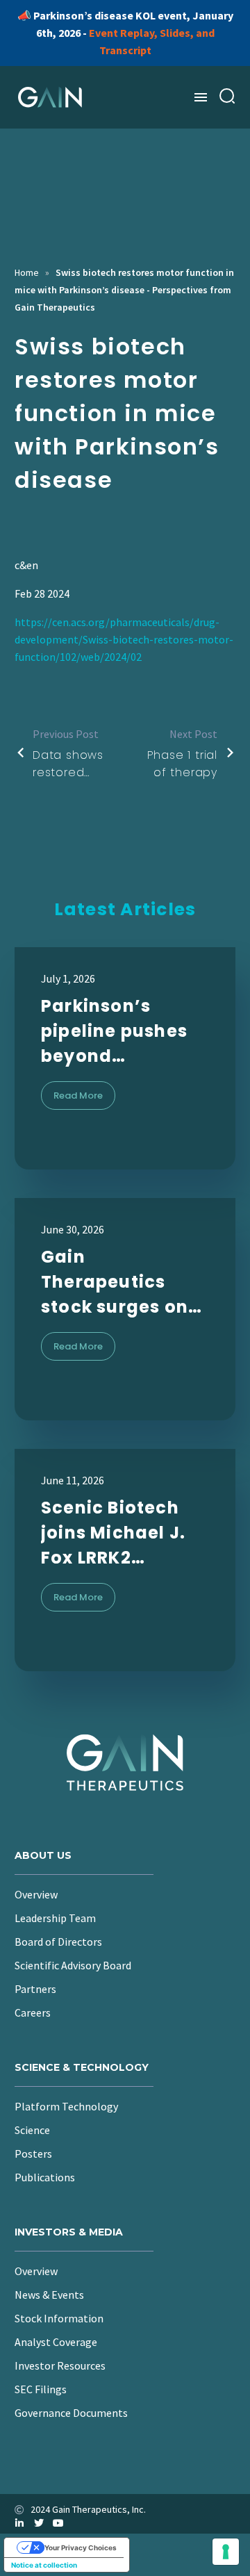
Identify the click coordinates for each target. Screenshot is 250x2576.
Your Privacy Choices (81, 2548)
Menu (201, 97)
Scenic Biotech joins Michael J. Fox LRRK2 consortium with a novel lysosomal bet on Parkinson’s (121, 1533)
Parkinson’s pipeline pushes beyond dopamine (114, 1032)
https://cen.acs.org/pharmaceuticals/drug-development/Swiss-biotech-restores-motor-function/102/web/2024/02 (124, 639)
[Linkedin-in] (19, 2523)
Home (27, 272)
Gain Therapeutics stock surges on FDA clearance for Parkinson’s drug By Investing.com (125, 1282)
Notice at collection (44, 2565)
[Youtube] (58, 2523)
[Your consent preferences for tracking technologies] (226, 2552)
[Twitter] (39, 2523)
